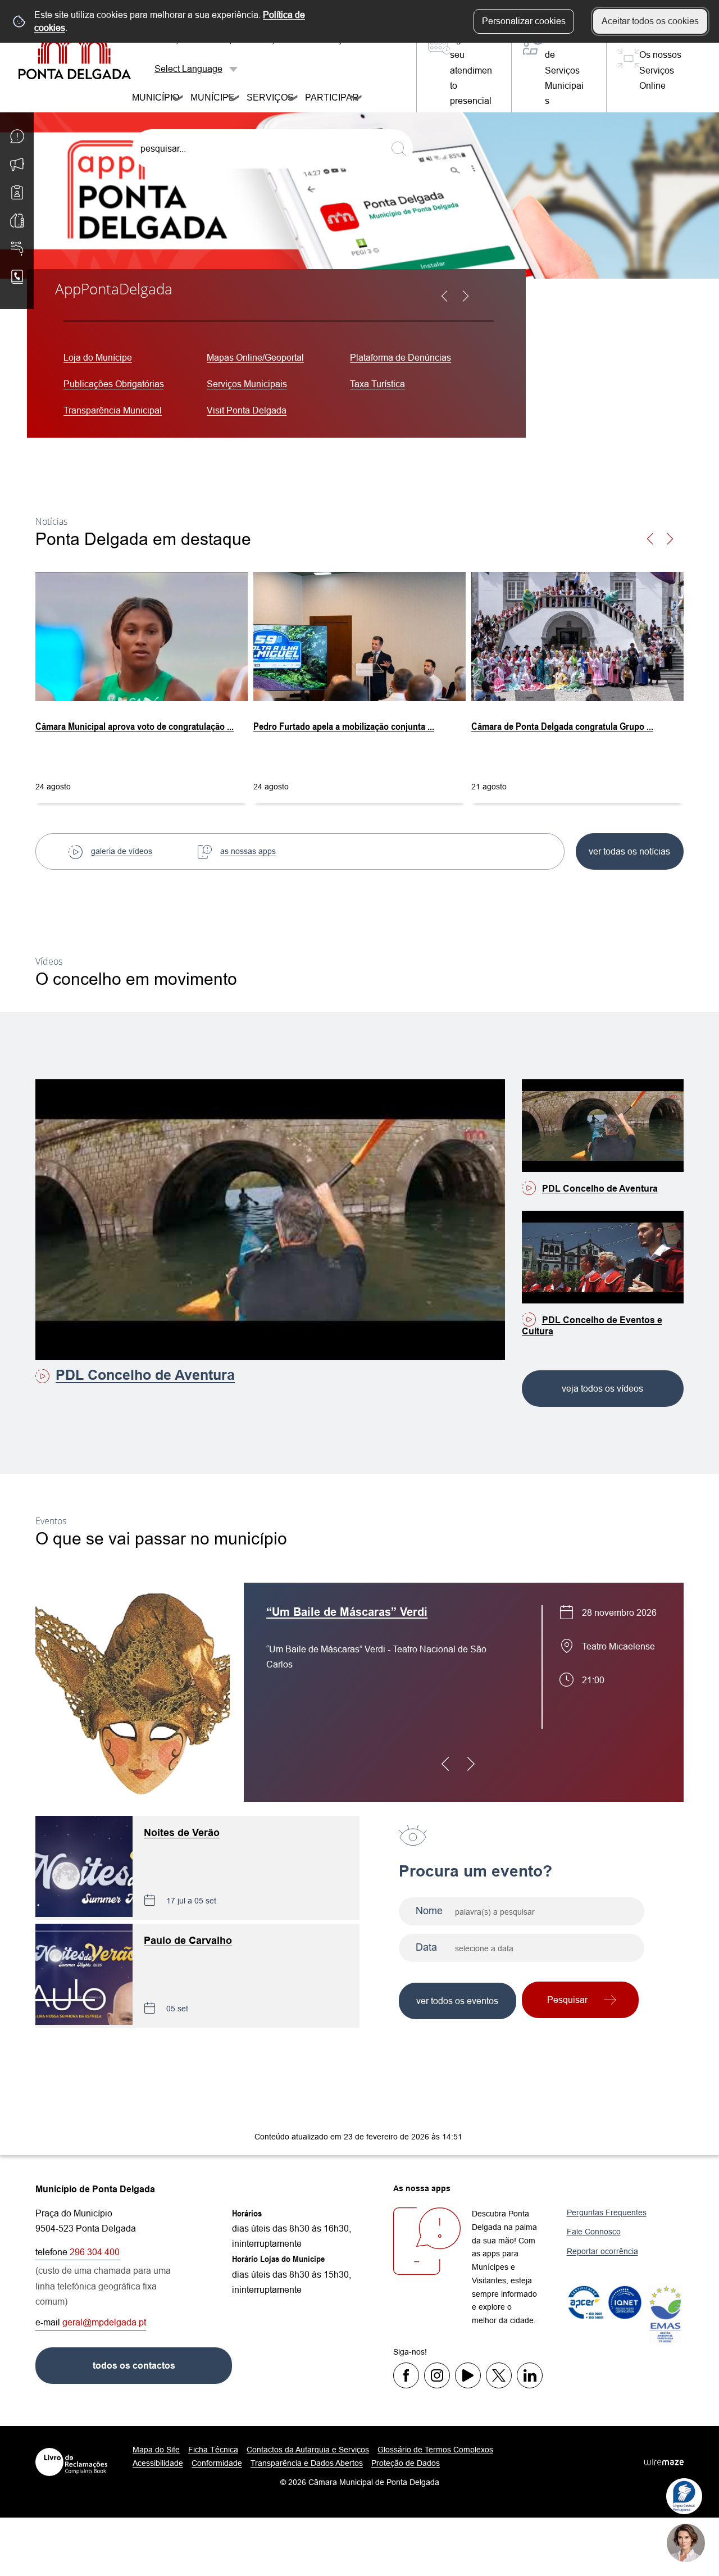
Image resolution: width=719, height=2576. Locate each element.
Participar (325, 97)
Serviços (263, 97)
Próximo (472, 303)
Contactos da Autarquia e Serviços (308, 2450)
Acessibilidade (158, 2463)
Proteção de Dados (406, 2463)
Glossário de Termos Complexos (435, 2450)
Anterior (451, 303)
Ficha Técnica (213, 2450)
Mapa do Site (156, 2450)
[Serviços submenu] (293, 99)
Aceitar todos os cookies (650, 21)
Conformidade (217, 2463)
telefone (78, 2252)
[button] (677, 546)
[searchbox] (272, 149)
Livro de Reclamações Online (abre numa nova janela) (71, 2462)
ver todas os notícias (629, 851)
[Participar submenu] (357, 99)
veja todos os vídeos (602, 1389)
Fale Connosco (594, 2232)
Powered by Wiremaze (664, 2462)
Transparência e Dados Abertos (307, 2463)
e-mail (91, 2322)
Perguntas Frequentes (607, 2212)
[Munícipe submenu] (234, 99)
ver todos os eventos (457, 2001)
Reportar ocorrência (602, 2251)
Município (149, 97)
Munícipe (206, 97)
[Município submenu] (178, 99)
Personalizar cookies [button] (524, 21)
